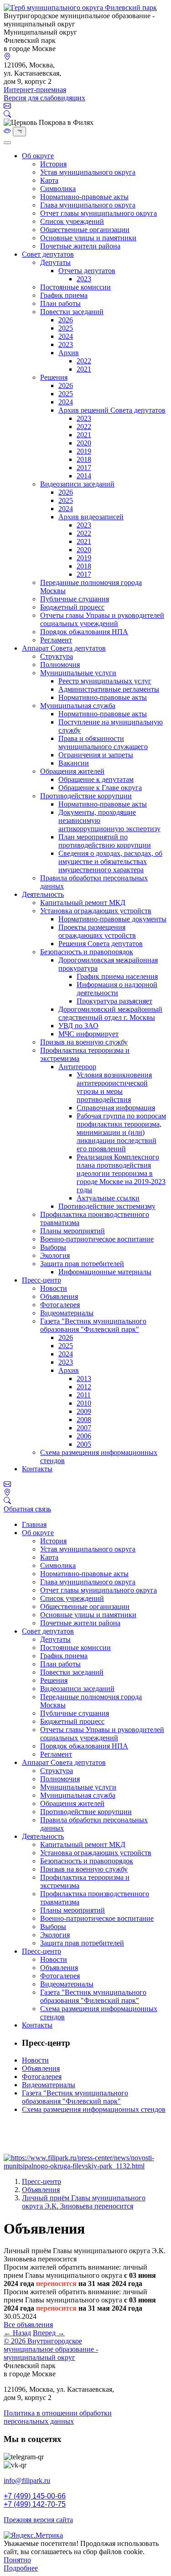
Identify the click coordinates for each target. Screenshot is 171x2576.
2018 (84, 459)
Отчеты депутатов (87, 271)
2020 (84, 443)
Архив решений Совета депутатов (112, 410)
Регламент (56, 640)
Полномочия (60, 665)
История (53, 164)
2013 (84, 1379)
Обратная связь (27, 1509)
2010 (84, 1403)
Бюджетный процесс (72, 607)
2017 (84, 468)
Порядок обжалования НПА (84, 632)
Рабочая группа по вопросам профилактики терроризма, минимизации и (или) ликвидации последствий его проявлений (121, 1132)
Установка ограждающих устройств (96, 911)
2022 (84, 361)
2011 (84, 1395)
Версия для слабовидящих (44, 98)
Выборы (53, 1247)
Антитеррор (77, 1067)
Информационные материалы (105, 1272)
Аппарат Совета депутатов (64, 648)
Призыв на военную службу (84, 1042)
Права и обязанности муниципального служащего (103, 742)
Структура (57, 656)
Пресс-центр (41, 1280)
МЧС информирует (88, 1034)
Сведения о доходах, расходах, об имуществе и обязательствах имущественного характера (110, 861)
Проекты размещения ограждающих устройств (97, 931)
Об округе (38, 156)
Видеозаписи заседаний (77, 484)
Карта (49, 180)
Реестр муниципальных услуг (105, 681)
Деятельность (43, 894)
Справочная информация (116, 1108)
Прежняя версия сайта (38, 2520)
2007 (84, 1428)
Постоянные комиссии (75, 287)
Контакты (37, 1469)
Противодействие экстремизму (107, 1206)
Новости (54, 1288)
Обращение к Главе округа (100, 788)
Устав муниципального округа (88, 172)
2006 (84, 1436)
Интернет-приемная (35, 90)
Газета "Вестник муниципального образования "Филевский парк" (93, 1325)
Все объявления (28, 2325)
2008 (84, 1420)
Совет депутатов (48, 254)
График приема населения (117, 976)
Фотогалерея (60, 1305)
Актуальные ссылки (108, 1198)
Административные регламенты (109, 689)
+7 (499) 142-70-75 (35, 2504)
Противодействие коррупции (86, 796)
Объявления (59, 1296)
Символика (58, 189)
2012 (84, 1387)
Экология (55, 1255)
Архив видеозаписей (91, 517)
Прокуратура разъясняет (114, 1001)
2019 (84, 451)
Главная (34, 1524)
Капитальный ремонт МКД (83, 903)
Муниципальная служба (78, 706)
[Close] (7, 143)
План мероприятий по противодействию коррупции (105, 841)
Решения (54, 377)
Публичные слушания (75, 599)
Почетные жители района (80, 246)
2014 (84, 476)
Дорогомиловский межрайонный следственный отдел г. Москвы (110, 1013)
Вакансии (74, 763)
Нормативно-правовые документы (112, 919)
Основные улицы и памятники (88, 238)
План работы (60, 303)
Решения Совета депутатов (101, 944)
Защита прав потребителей (82, 1264)
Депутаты (55, 262)
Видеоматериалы (67, 1313)
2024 (66, 336)
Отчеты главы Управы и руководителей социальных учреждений (102, 619)
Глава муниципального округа (88, 205)
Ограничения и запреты (96, 755)
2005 (84, 1444)
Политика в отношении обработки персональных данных (58, 2417)
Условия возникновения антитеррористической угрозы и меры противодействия (114, 1087)
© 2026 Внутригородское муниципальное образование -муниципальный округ (51, 2349)
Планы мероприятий (73, 1231)
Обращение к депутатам (96, 779)
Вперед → (49, 2333)
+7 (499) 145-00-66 (35, 2496)
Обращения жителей (72, 771)
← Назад (17, 2333)
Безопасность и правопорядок (87, 952)
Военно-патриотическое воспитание (97, 1239)
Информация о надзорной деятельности (117, 989)
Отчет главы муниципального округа (98, 213)
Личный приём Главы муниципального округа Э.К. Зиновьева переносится (84, 2202)
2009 (84, 1411)
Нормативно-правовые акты (84, 197)
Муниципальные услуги (78, 673)
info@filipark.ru (27, 2480)
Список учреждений (72, 221)
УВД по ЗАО (78, 1026)
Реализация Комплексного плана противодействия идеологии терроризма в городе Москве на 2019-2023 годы (121, 1173)
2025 (66, 328)
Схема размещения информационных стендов (94, 2109)
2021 (84, 369)
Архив (69, 353)
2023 (84, 279)
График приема (64, 295)
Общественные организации (85, 230)
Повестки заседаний (72, 312)
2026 (66, 320)
